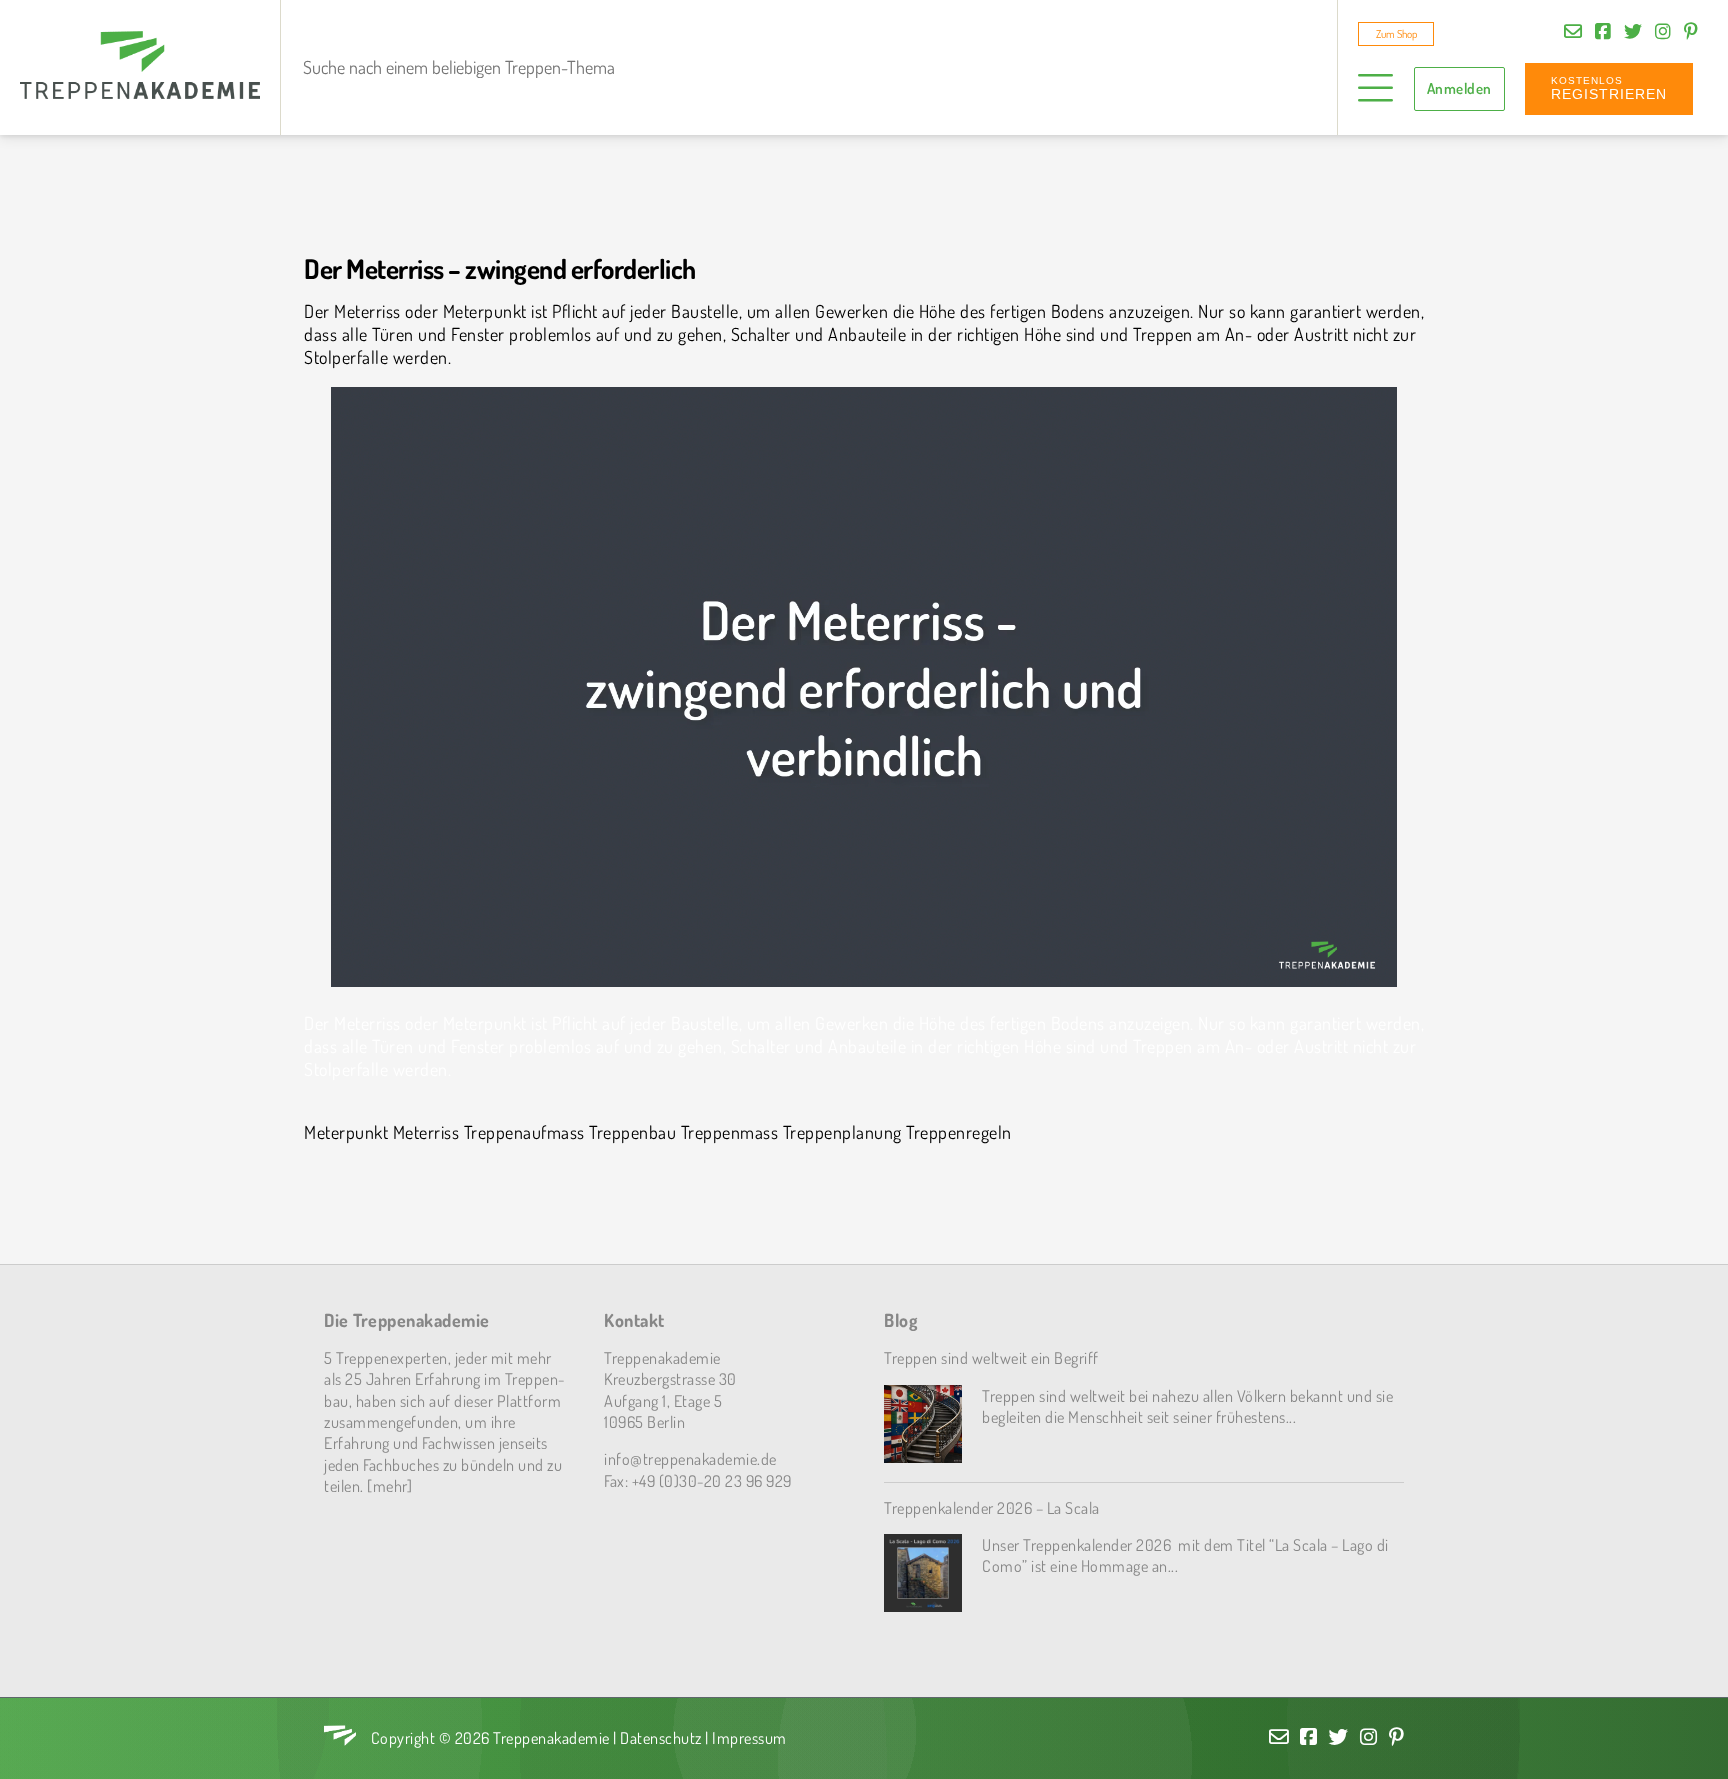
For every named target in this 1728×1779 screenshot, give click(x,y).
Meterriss (426, 1132)
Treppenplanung (842, 1132)
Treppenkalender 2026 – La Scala (992, 1507)
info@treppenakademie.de (690, 1458)
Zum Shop (1396, 34)
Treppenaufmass (524, 1132)
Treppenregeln (959, 1132)
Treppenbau (632, 1132)
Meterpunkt (346, 1132)
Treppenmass (730, 1132)
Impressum (749, 1737)
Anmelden (1459, 88)
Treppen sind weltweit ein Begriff (991, 1357)
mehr (390, 1485)
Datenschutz (661, 1737)
